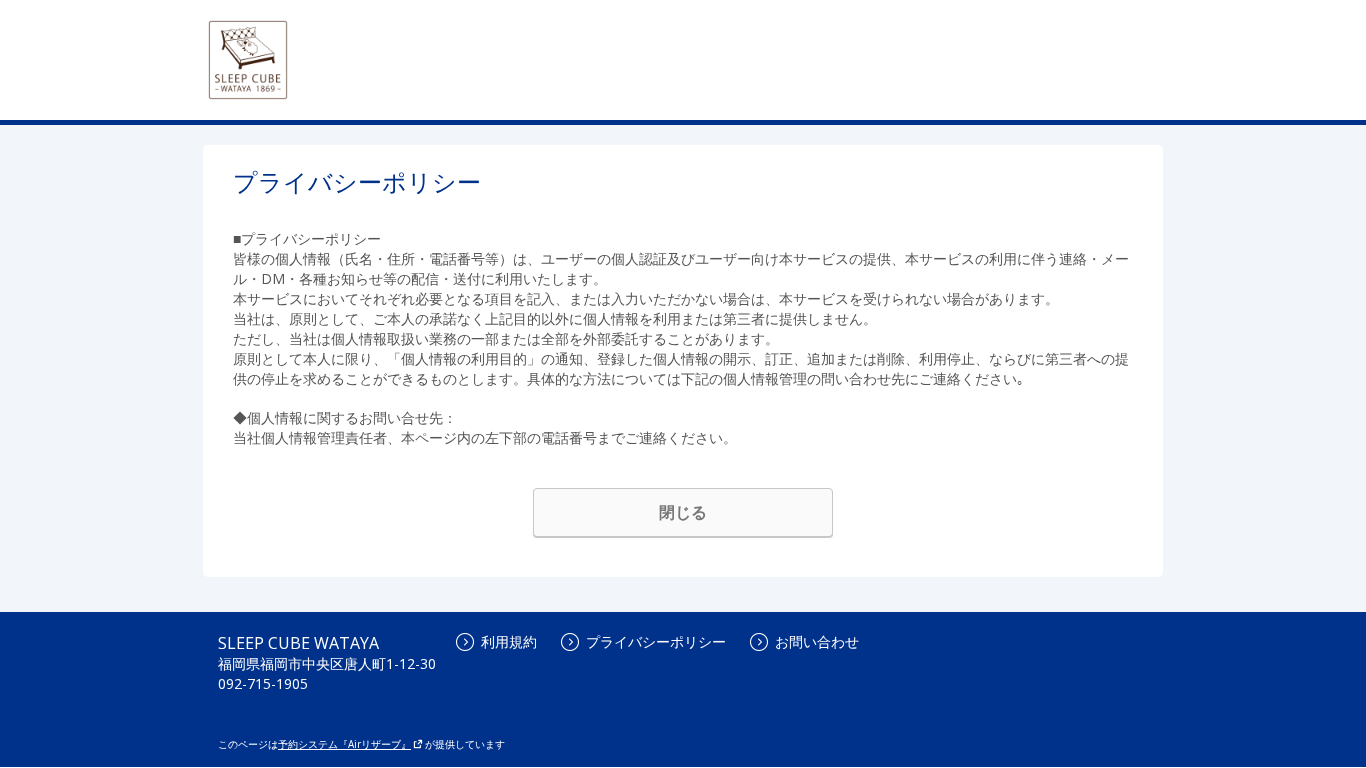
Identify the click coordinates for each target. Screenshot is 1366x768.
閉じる (683, 512)
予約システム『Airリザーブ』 (344, 744)
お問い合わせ (817, 641)
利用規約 (509, 641)
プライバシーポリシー (656, 641)
